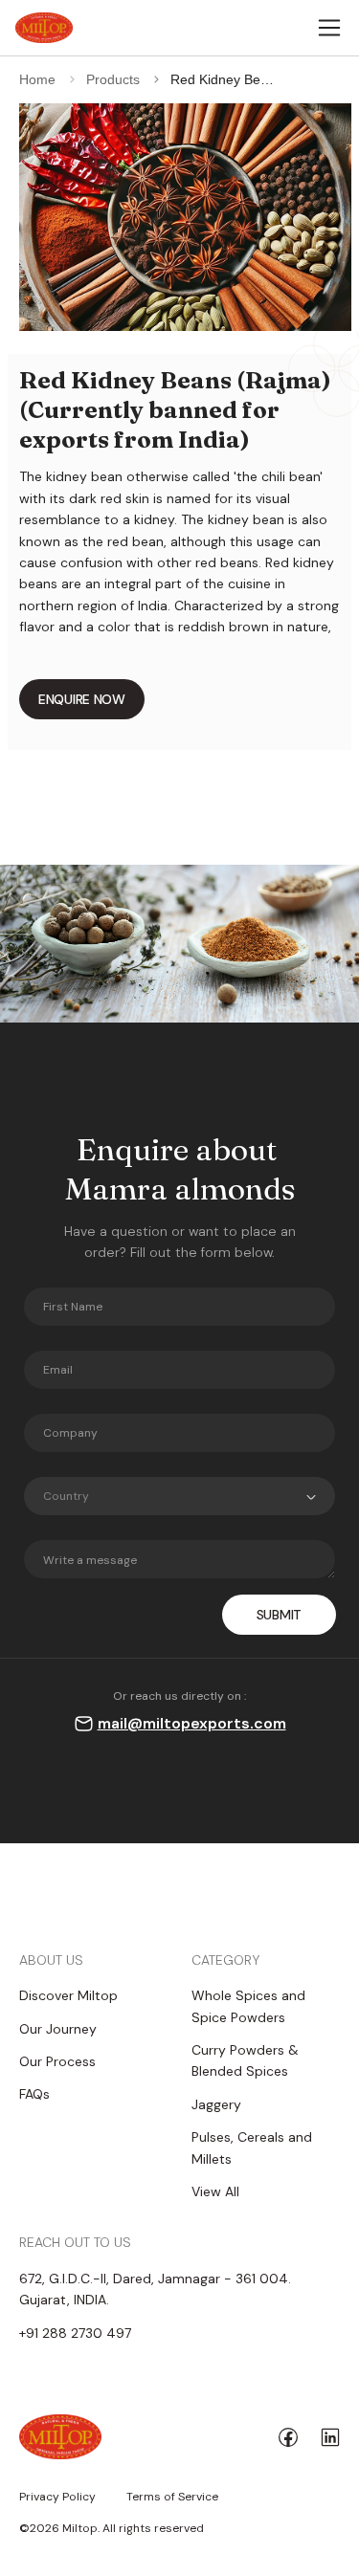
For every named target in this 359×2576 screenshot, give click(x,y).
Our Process (57, 2061)
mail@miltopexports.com (192, 1723)
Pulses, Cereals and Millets (252, 2147)
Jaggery (216, 2104)
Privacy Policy (57, 2497)
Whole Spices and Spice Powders (248, 2006)
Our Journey (58, 2029)
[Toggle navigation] (329, 28)
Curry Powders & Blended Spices (245, 2060)
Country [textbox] (66, 1496)
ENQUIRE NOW (82, 699)
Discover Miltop (68, 1995)
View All (215, 2191)
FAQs (34, 2094)
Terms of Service (172, 2497)
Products (113, 79)
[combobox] (179, 1496)
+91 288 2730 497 (75, 2333)
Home (37, 79)
